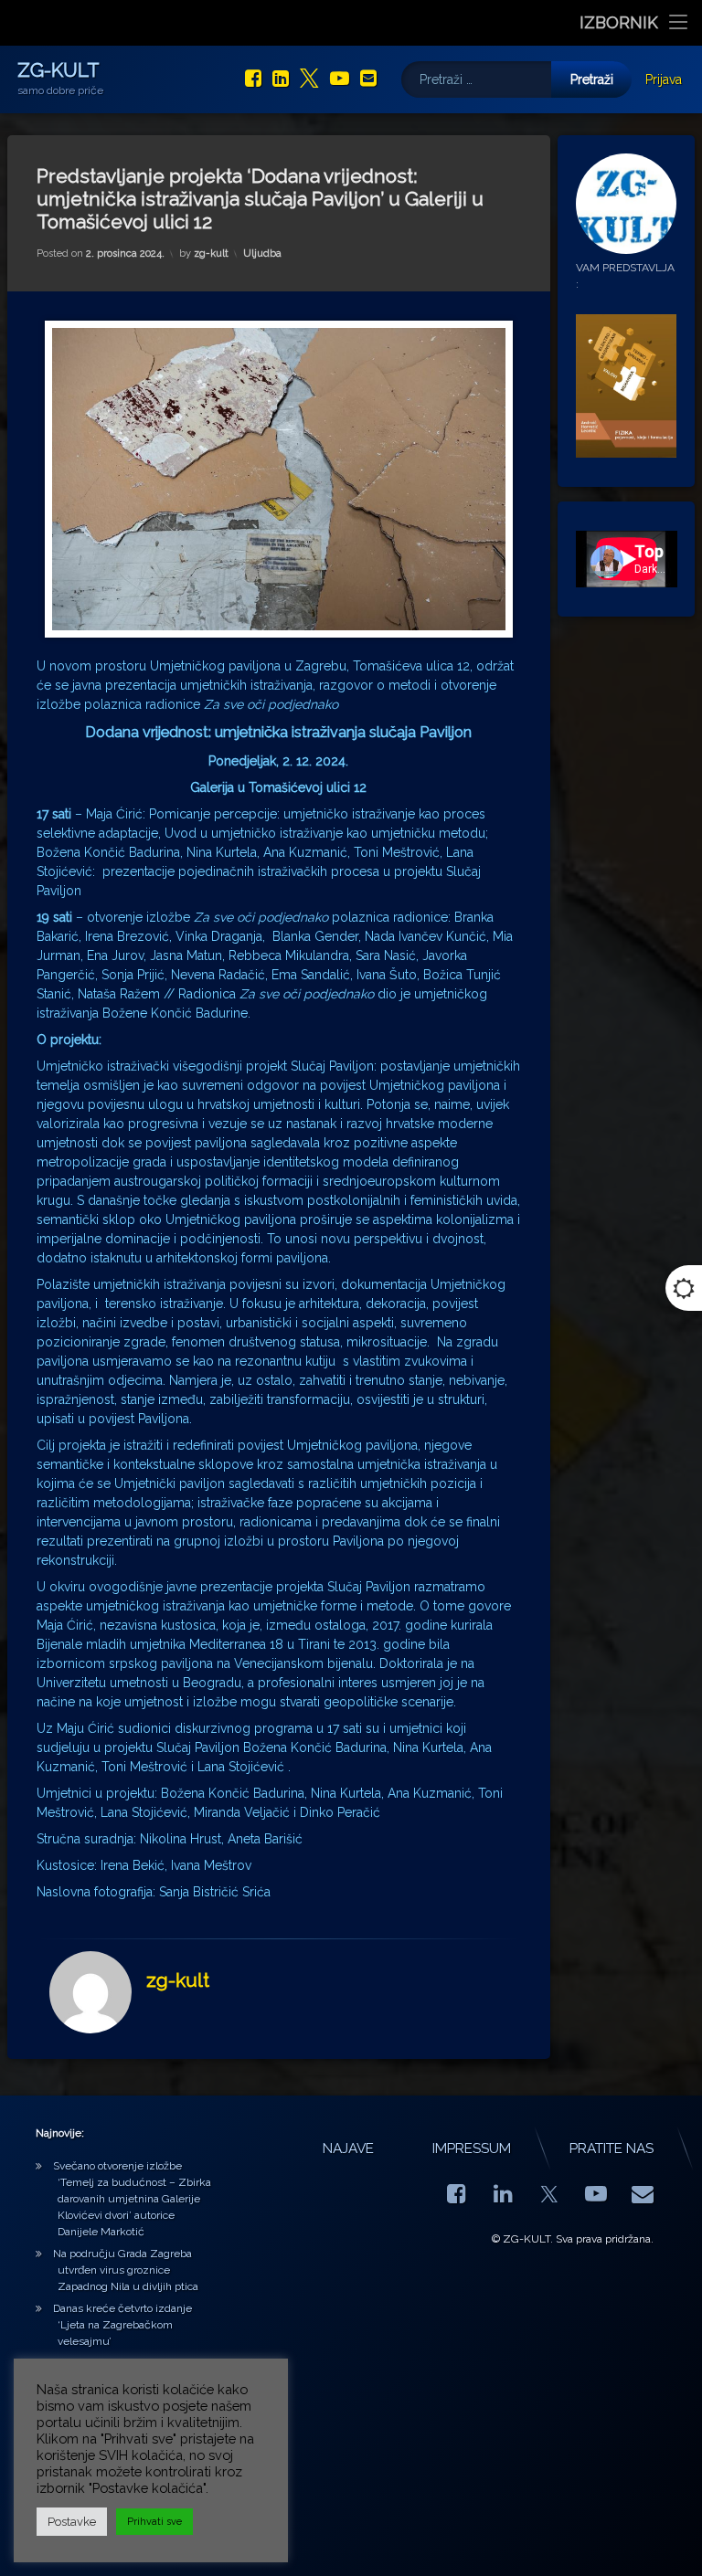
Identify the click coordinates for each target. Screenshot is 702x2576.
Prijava (664, 79)
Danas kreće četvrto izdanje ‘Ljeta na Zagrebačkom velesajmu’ (122, 2325)
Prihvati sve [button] (154, 2522)
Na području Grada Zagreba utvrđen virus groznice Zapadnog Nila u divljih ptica (126, 2270)
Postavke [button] (72, 2522)
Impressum (472, 2148)
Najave (348, 2148)
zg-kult (211, 253)
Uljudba (262, 253)
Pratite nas (612, 2148)
